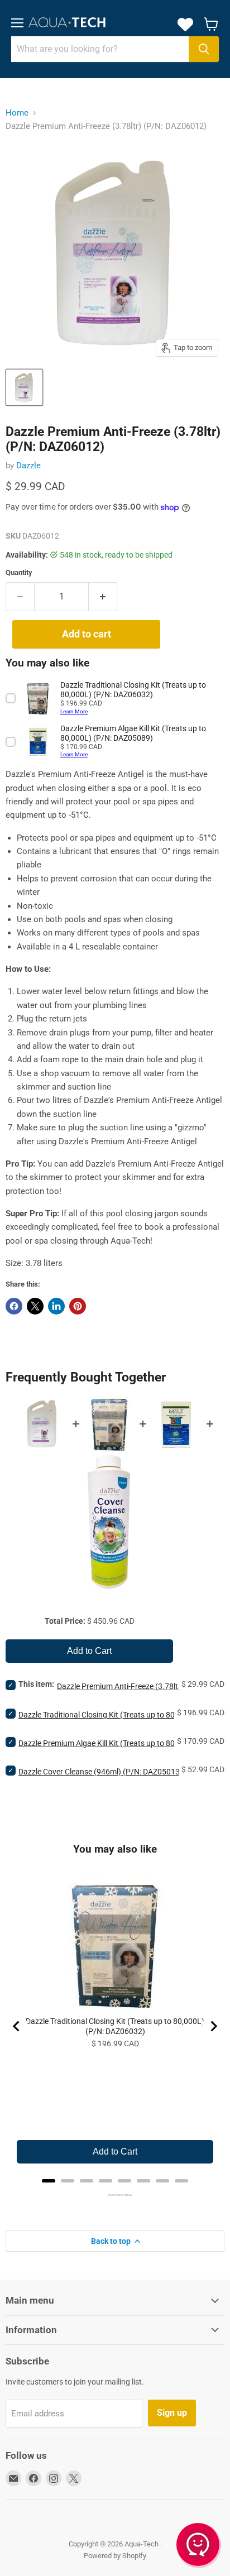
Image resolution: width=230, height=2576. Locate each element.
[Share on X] (35, 1306)
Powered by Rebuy (115, 2195)
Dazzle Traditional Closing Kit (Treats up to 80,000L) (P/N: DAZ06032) (115, 2026)
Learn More (74, 711)
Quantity (19, 572)
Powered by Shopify (115, 2556)
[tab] (49, 2181)
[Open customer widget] (199, 2546)
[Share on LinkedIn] (56, 1306)
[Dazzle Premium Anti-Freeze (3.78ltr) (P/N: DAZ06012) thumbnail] (24, 387)
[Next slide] (213, 2026)
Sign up (172, 2413)
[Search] (204, 49)
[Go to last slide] (17, 2026)
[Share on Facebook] (14, 1306)
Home (17, 113)
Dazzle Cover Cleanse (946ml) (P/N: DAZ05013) (100, 1772)
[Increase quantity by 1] (103, 597)
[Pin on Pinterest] (78, 1306)
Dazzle (28, 466)
